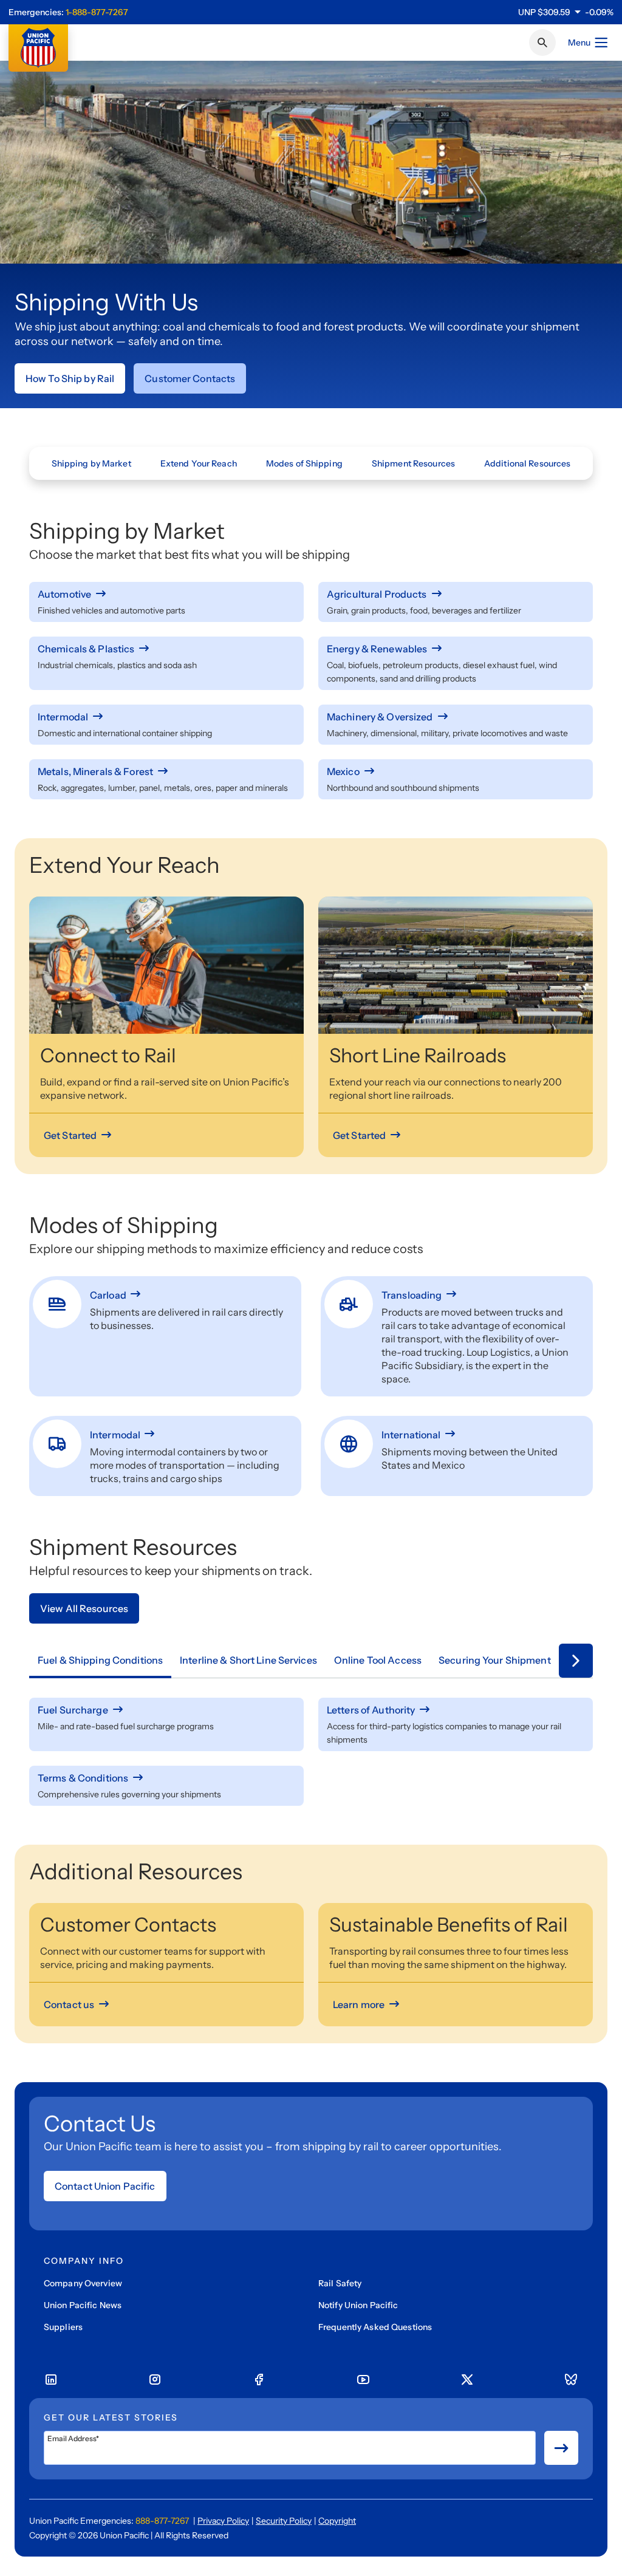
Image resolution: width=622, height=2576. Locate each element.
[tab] (100, 1661)
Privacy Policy (223, 2521)
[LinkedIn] (51, 2380)
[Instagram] (155, 2380)
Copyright (337, 2521)
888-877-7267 (162, 2521)
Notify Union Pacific (358, 2305)
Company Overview (83, 2283)
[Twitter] (467, 2380)
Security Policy (284, 2521)
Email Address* (73, 2439)
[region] (566, 12)
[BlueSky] (571, 2380)
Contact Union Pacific (105, 2186)
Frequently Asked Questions (375, 2327)
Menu (579, 43)
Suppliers (63, 2327)
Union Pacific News (83, 2305)
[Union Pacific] (38, 48)
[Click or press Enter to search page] (542, 43)
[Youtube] (363, 2380)
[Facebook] (259, 2380)
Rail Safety (340, 2283)
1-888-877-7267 (97, 12)
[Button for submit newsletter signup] (561, 2448)
